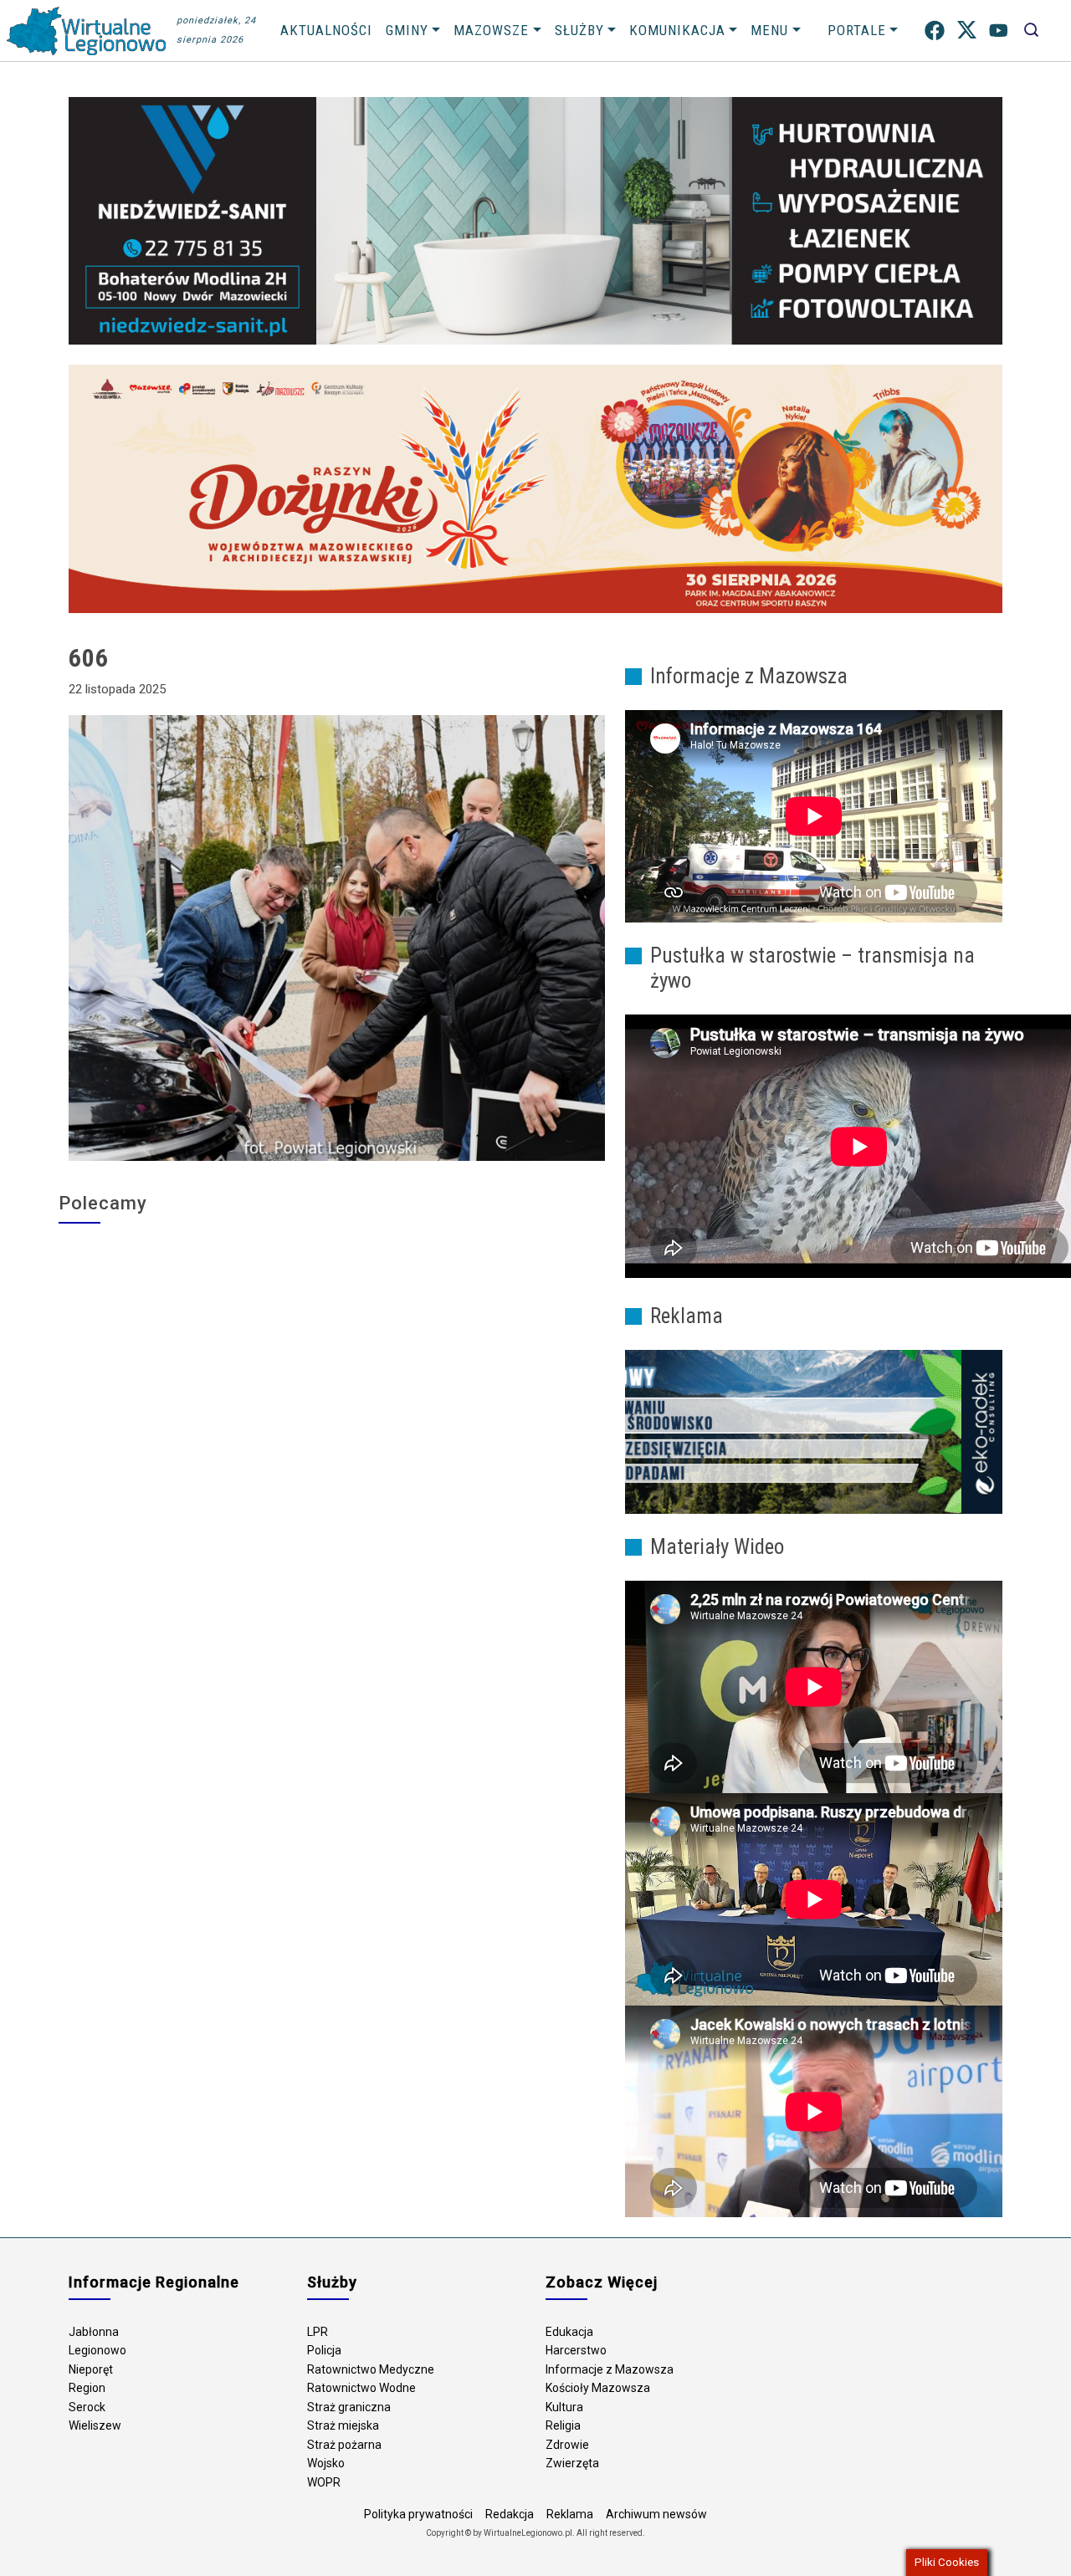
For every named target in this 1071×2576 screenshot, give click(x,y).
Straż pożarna (344, 2445)
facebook (935, 31)
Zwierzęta (572, 2463)
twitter (967, 31)
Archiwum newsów (656, 2514)
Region (87, 2388)
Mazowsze (491, 30)
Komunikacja (677, 30)
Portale (857, 30)
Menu (769, 30)
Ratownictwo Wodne (361, 2388)
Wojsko (326, 2463)
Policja (324, 2350)
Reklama (570, 2514)
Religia (563, 2425)
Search (1031, 31)
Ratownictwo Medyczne (371, 2369)
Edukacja (569, 2332)
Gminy (407, 30)
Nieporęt (91, 2369)
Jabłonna (94, 2332)
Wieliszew (95, 2425)
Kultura (564, 2407)
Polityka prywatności (418, 2514)
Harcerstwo (576, 2350)
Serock (87, 2407)
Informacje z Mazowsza (610, 2369)
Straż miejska (343, 2425)
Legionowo (97, 2350)
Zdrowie (567, 2445)
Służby (579, 30)
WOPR (324, 2482)
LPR (318, 2332)
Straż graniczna (349, 2407)
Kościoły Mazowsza (598, 2388)
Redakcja (510, 2514)
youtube (999, 31)
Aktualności (326, 30)
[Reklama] (814, 1431)
